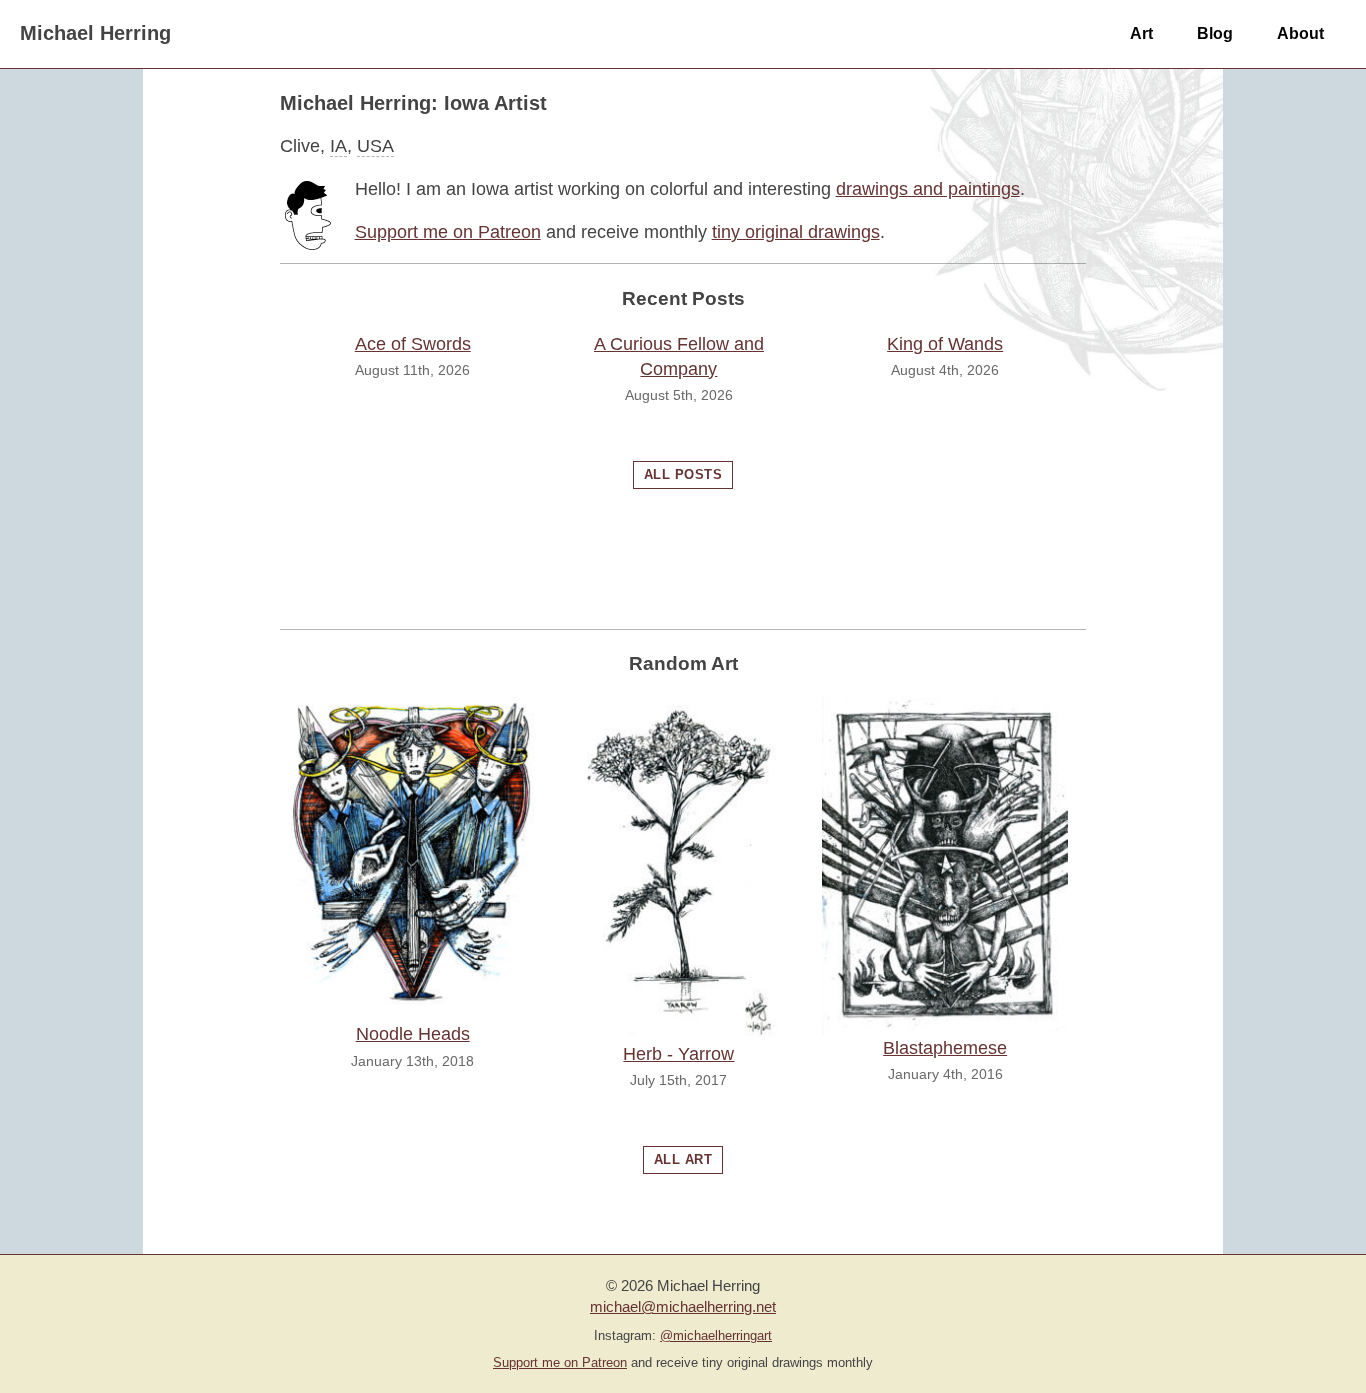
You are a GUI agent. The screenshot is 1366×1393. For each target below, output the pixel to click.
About (1300, 33)
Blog (1215, 33)
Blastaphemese (945, 1048)
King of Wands (945, 344)
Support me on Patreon (448, 232)
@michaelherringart (716, 1336)
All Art (683, 1159)
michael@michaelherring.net (683, 1306)
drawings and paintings (928, 189)
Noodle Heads (413, 1034)
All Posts (683, 474)
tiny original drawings (796, 232)
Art (1141, 33)
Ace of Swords (413, 344)
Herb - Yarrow (678, 1054)
